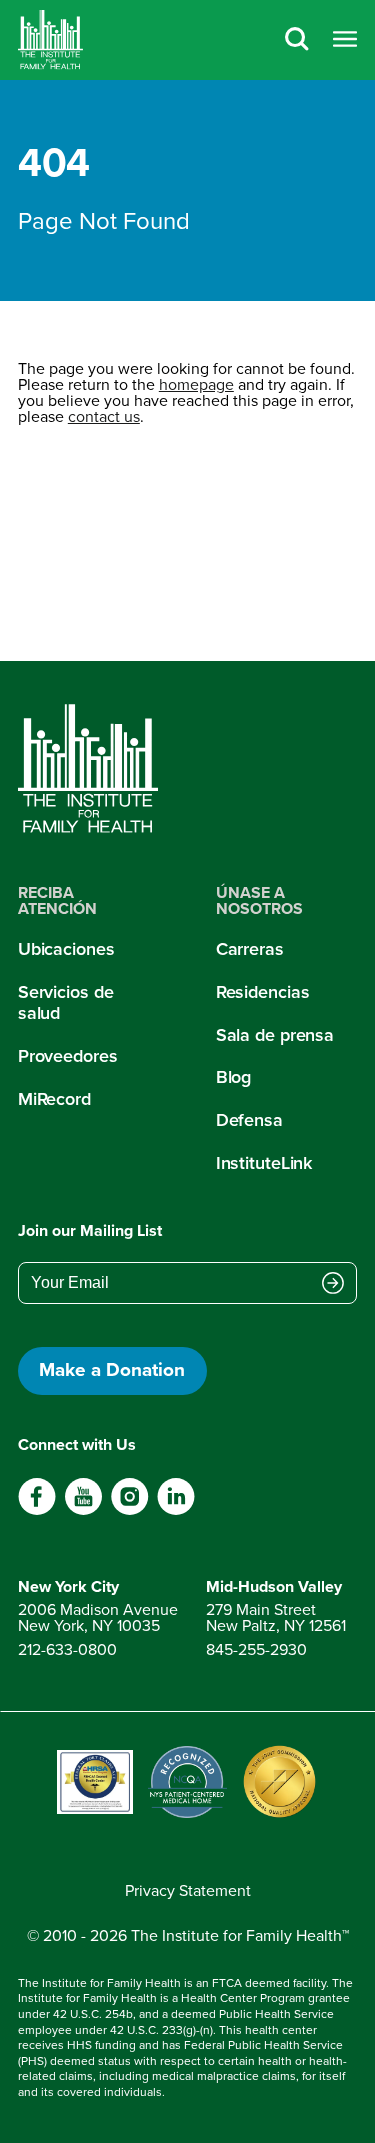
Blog (234, 1077)
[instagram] (129, 1510)
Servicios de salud (66, 1003)
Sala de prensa (275, 1035)
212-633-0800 (67, 1649)
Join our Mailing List (90, 1230)
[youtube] (83, 1510)
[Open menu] (345, 40)
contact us (104, 416)
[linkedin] (175, 1510)
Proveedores (68, 1056)
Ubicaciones (66, 949)
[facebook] (37, 1510)
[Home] (50, 40)
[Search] (297, 40)
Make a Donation (112, 1369)
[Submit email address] (333, 1285)
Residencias (263, 992)
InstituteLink (264, 1163)
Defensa (249, 1120)
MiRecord (54, 1099)
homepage (196, 384)
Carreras (250, 949)
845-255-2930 (256, 1649)
